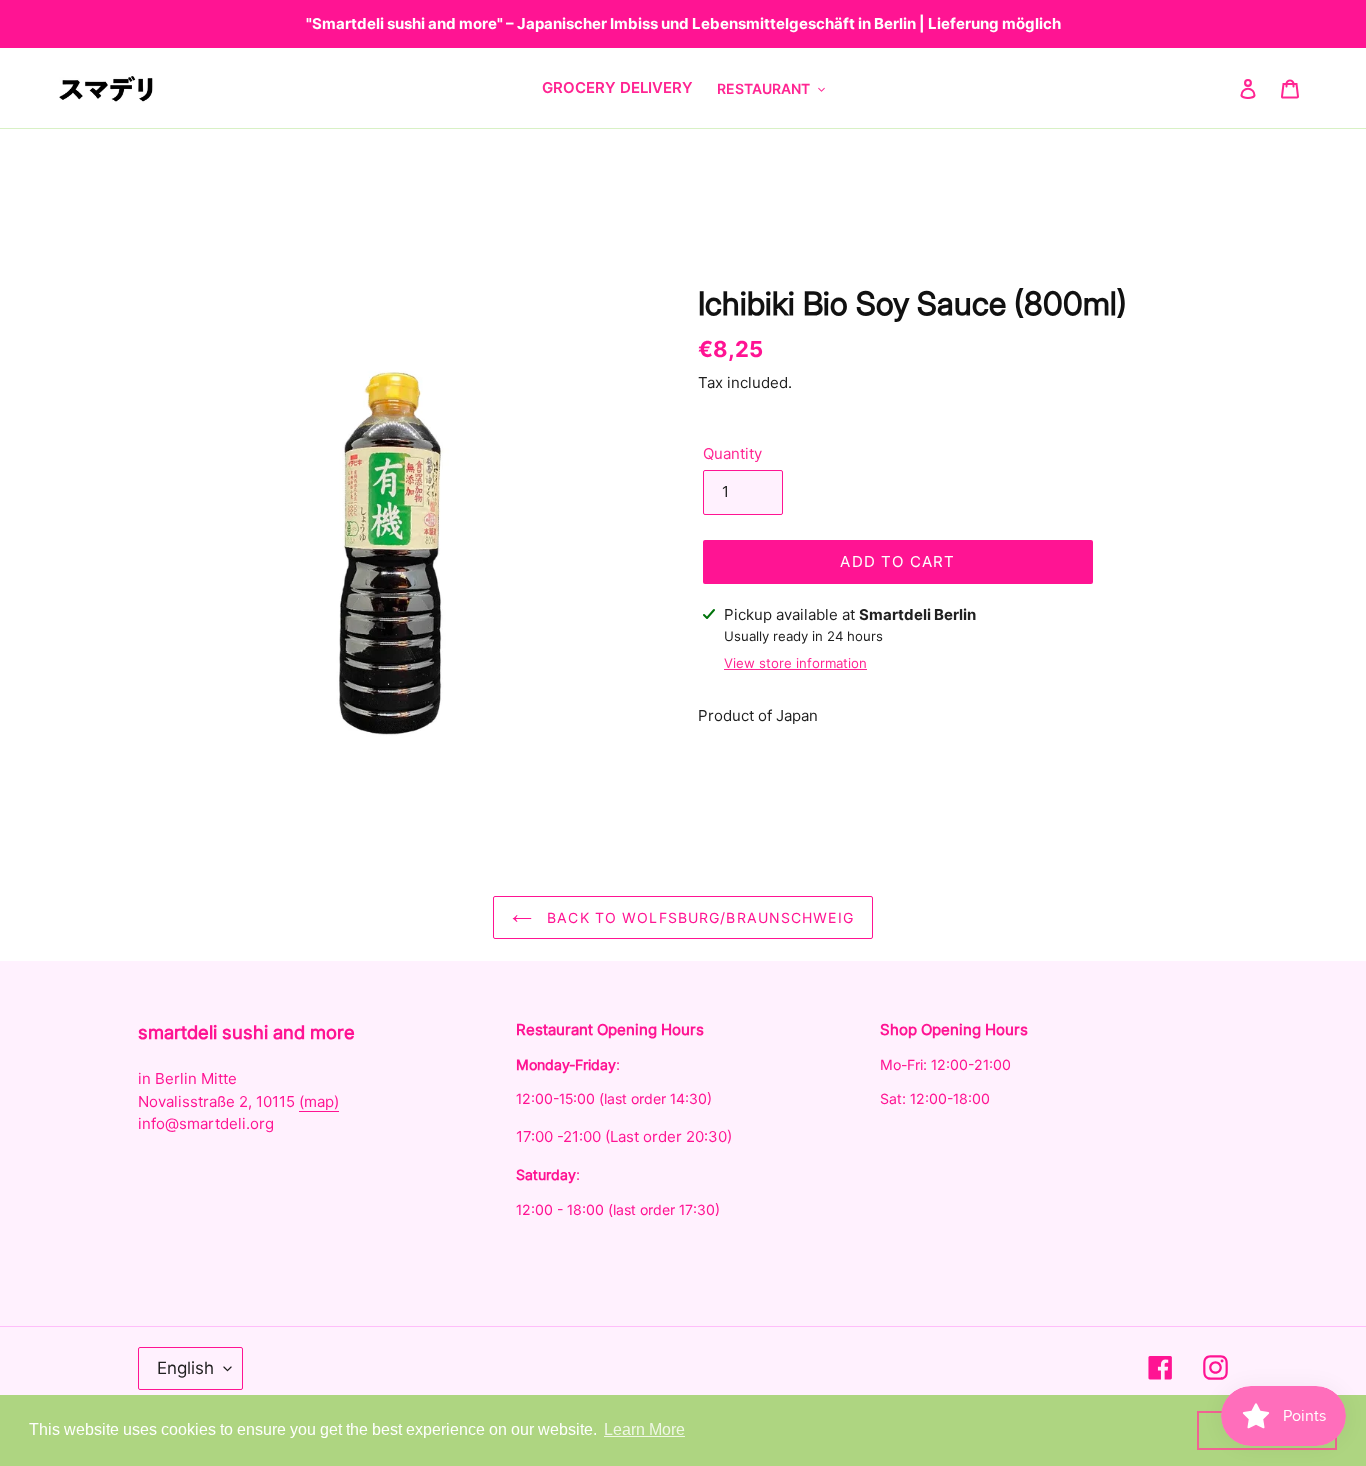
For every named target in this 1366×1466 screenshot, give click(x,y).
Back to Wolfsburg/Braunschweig (698, 917)
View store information (795, 663)
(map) (319, 1101)
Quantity (732, 453)
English (185, 1368)
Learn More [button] (644, 1429)
